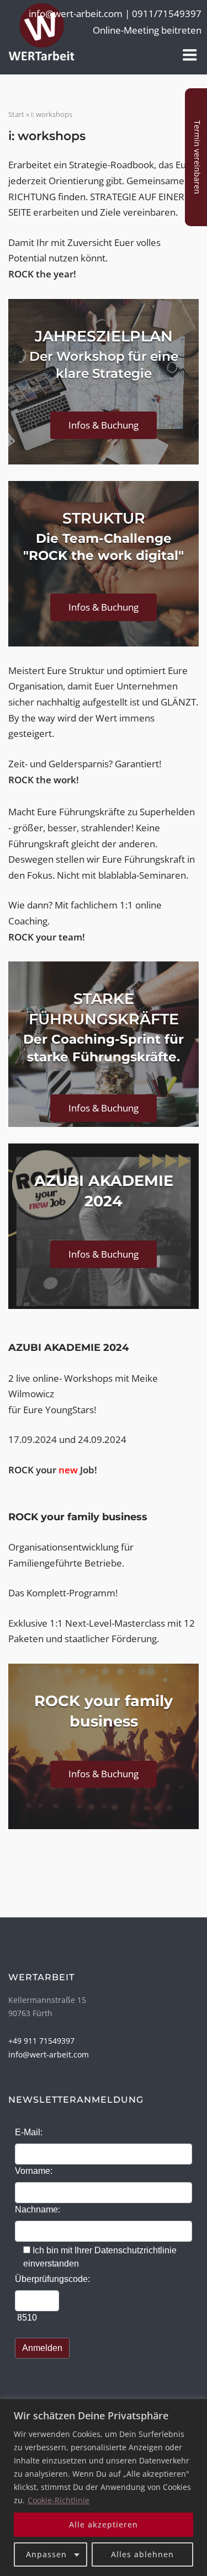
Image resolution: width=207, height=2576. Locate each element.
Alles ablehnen (142, 2554)
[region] (104, 2487)
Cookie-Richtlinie (59, 2500)
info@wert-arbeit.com (49, 2054)
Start (16, 114)
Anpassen (46, 2554)
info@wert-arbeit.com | (80, 13)
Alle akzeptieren (104, 2524)
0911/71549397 (167, 13)
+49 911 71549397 (41, 2041)
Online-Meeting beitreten (147, 30)
